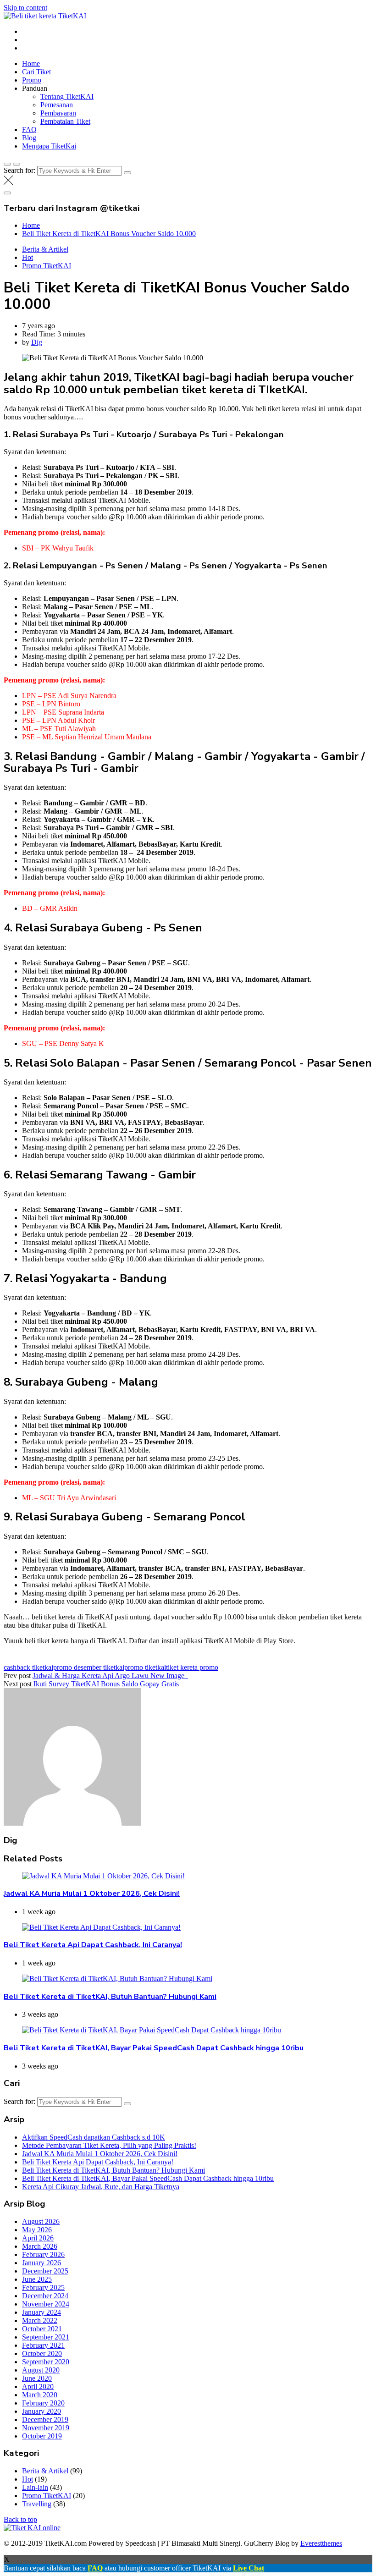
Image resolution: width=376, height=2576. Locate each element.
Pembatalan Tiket (65, 121)
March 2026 (40, 2246)
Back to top (20, 2519)
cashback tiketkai (28, 1667)
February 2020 (43, 2403)
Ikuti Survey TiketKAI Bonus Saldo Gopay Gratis (106, 1684)
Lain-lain (35, 2487)
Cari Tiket (36, 72)
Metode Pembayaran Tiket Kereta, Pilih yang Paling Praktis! (109, 2145)
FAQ (29, 129)
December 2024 (45, 2296)
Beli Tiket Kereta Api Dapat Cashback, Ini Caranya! (93, 1945)
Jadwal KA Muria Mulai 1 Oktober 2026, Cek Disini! (92, 1893)
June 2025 (37, 2279)
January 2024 (41, 2312)
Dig (37, 342)
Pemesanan (57, 105)
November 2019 (46, 2428)
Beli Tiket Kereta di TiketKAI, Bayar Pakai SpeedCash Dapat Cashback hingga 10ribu (154, 2048)
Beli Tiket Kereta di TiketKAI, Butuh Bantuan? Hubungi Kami (110, 1997)
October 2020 (42, 2353)
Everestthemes (321, 2543)
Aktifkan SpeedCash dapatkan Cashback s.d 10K (94, 2137)
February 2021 (43, 2345)
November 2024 (46, 2304)
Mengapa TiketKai (49, 146)
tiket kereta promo (192, 1667)
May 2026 (37, 2230)
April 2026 (38, 2238)
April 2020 (38, 2386)
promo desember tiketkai (89, 1667)
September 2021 (46, 2337)
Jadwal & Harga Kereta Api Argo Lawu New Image (110, 1676)
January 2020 (41, 2411)
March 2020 (40, 2395)
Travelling (37, 2504)
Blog (29, 138)
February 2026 (43, 2254)
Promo (32, 80)
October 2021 (42, 2329)
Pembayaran (58, 113)
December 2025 (45, 2271)
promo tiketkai (145, 1667)
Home (31, 63)
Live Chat (249, 2568)
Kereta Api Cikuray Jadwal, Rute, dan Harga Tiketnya (101, 2187)
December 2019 (45, 2419)
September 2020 (46, 2362)
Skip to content (25, 8)
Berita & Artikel (45, 249)
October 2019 (42, 2436)
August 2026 (41, 2221)
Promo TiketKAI (47, 266)
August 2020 (41, 2370)
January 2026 (41, 2263)
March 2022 (40, 2320)
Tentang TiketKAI (67, 96)
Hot (28, 257)
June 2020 (37, 2378)
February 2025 (43, 2287)
